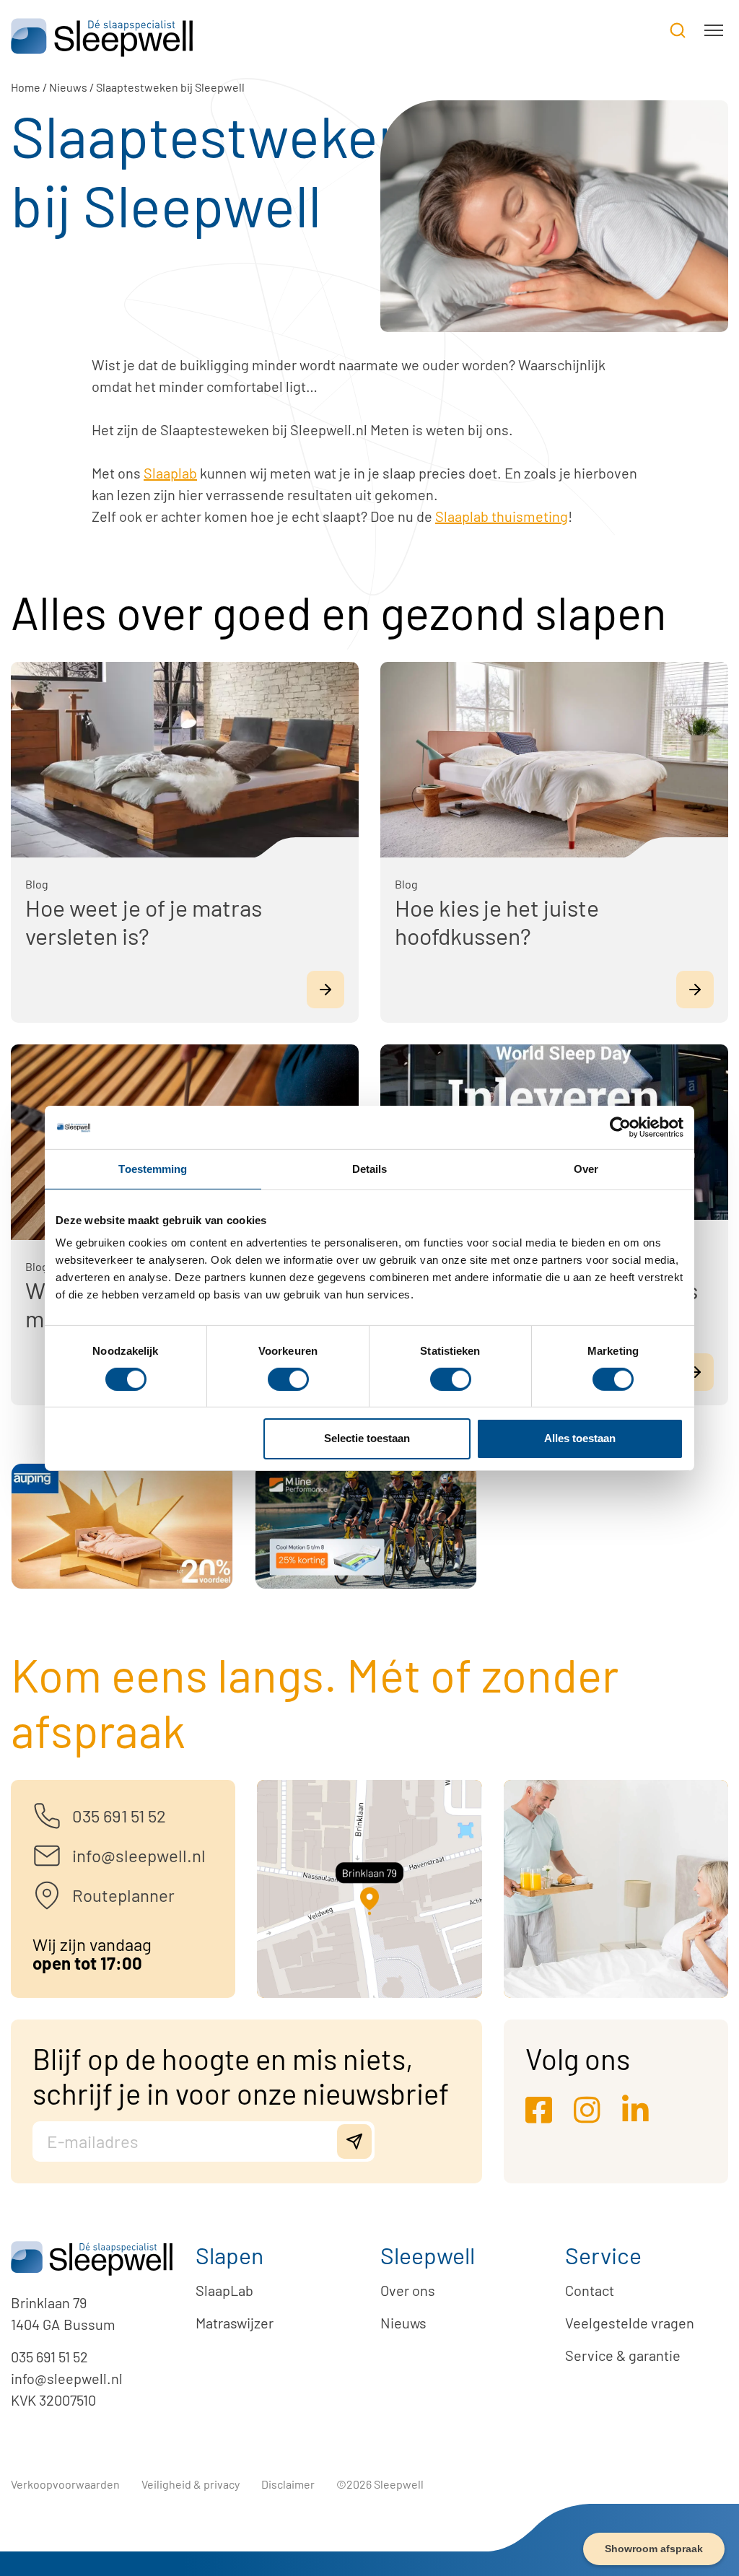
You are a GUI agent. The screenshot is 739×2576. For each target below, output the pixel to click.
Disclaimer (288, 2484)
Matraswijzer (235, 2323)
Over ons (408, 2290)
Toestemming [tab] (153, 1168)
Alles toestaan (580, 1438)
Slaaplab (170, 473)
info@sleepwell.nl (67, 2378)
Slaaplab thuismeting (502, 516)
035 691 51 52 (49, 2357)
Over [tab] (586, 1168)
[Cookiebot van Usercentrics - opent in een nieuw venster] (620, 1127)
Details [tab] (370, 1168)
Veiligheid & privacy (191, 2484)
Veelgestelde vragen (630, 2323)
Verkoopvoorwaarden (65, 2484)
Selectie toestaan (367, 1438)
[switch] (288, 1379)
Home (26, 87)
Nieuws (68, 87)
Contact (590, 2290)
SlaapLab (224, 2290)
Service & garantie (623, 2355)
